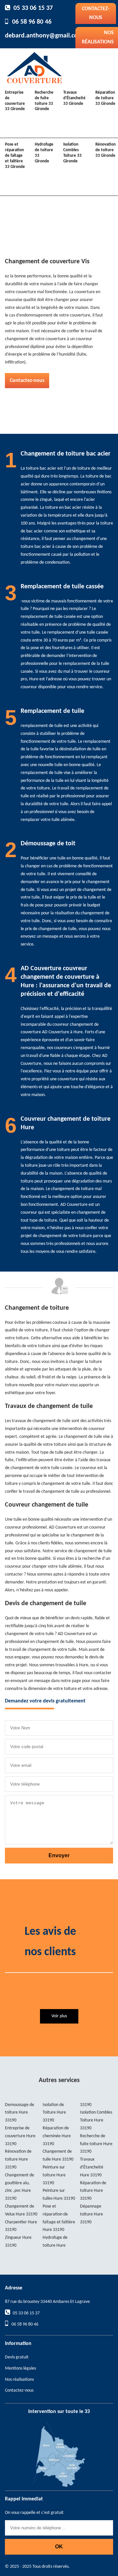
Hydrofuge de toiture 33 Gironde (44, 153)
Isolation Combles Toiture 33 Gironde (72, 153)
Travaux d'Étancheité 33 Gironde (74, 98)
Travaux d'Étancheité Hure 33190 (92, 2167)
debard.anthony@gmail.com (44, 36)
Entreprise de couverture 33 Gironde (15, 101)
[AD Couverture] (34, 67)
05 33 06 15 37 (33, 8)
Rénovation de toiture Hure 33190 (18, 2159)
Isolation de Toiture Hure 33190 (54, 2113)
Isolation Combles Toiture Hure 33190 (96, 2120)
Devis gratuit (17, 2357)
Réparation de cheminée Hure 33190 (57, 2136)
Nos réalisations (19, 2380)
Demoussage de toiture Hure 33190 (20, 2113)
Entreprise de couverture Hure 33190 (20, 2136)
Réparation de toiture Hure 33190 (93, 2191)
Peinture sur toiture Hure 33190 (54, 2175)
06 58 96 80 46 (32, 22)
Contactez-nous (96, 13)
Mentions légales (20, 2368)
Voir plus (59, 2016)
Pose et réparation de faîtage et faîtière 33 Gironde (15, 156)
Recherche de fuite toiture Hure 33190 (96, 2144)
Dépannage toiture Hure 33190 (91, 2214)
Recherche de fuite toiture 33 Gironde (44, 101)
